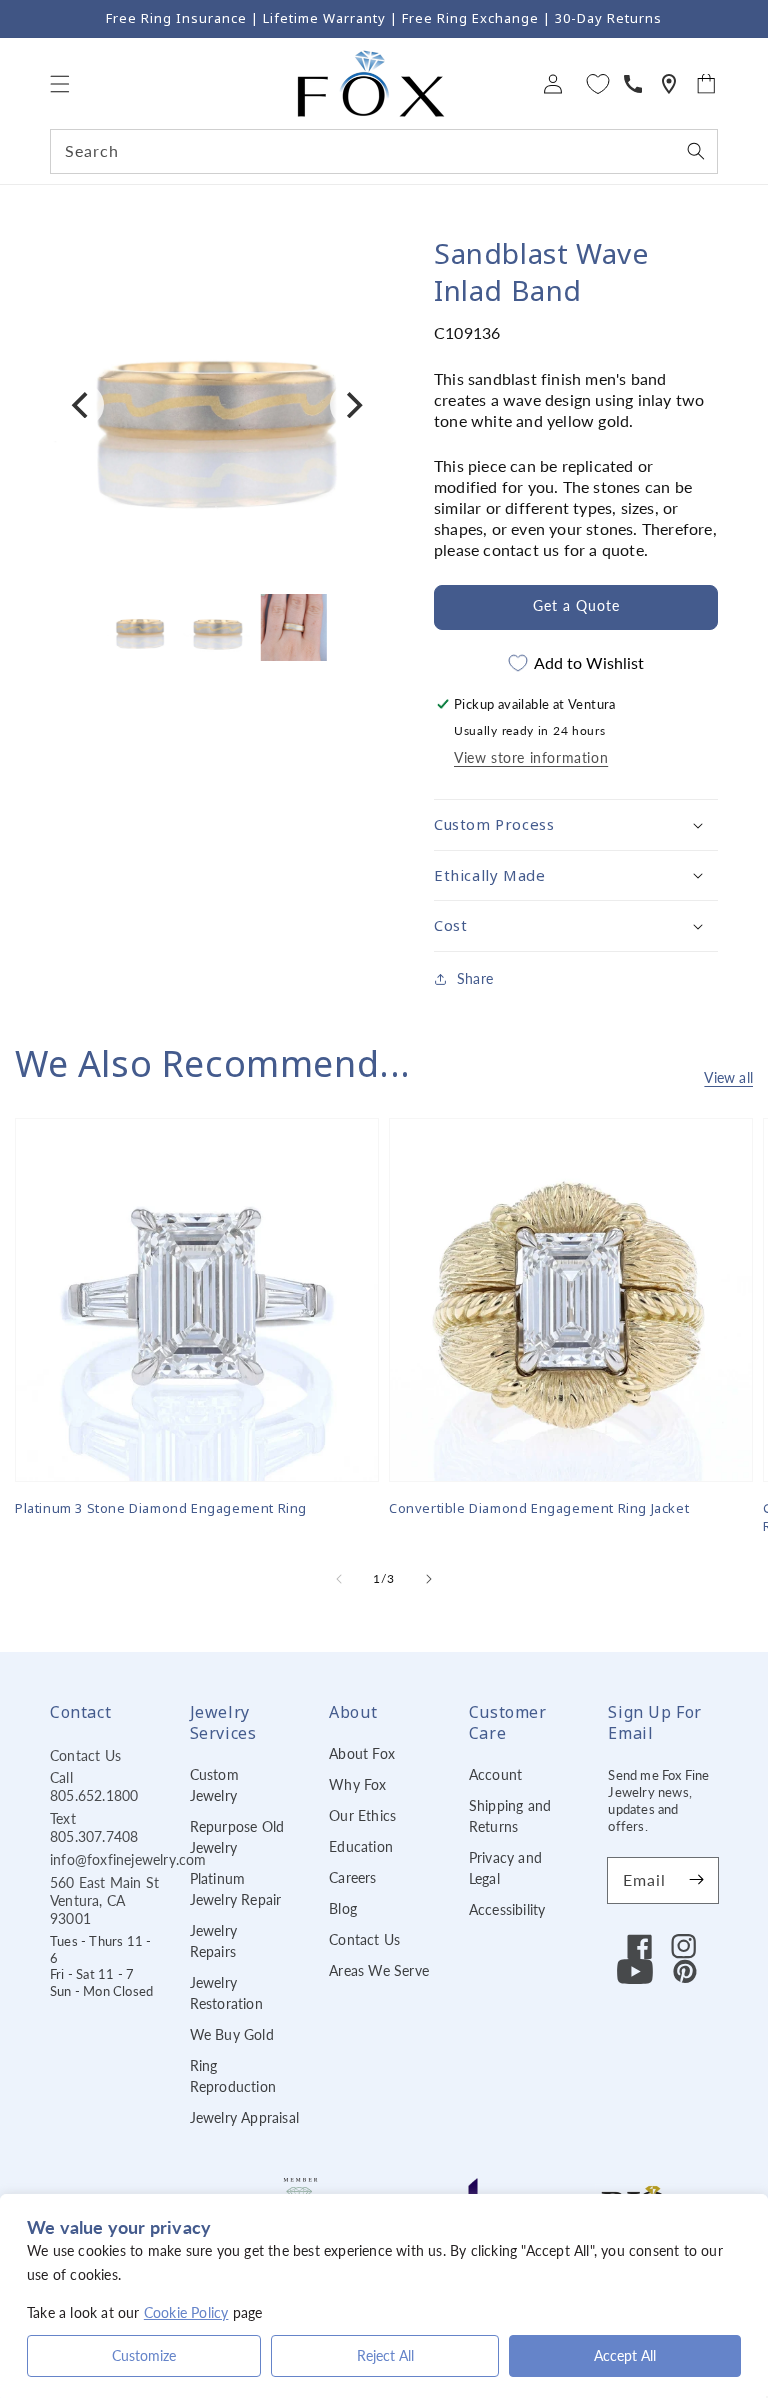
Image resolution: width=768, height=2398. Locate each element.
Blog (343, 1908)
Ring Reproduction (233, 2076)
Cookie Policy (186, 2312)
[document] (217, 404)
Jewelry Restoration (226, 1993)
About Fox (362, 1753)
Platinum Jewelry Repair (236, 1889)
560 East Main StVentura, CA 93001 (104, 1900)
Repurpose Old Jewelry (237, 1837)
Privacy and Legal (505, 1868)
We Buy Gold (232, 2034)
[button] (60, 84)
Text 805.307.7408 (94, 1827)
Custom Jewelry (214, 1785)
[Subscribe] (696, 1880)
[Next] (352, 405)
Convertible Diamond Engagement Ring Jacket (539, 1508)
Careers (352, 1877)
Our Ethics (362, 1815)
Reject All (385, 2355)
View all (728, 1077)
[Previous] (82, 405)
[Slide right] (429, 1579)
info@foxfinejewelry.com (128, 1859)
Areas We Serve (379, 1970)
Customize (144, 2355)
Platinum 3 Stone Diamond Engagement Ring (161, 1508)
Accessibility (507, 1909)
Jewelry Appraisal (244, 2117)
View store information (531, 757)
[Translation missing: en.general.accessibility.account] (633, 83)
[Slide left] (339, 1579)
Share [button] (475, 978)
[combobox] (384, 151)
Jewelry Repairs (213, 1941)
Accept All (625, 2355)
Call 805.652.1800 (94, 1786)
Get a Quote (576, 605)
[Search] (696, 151)
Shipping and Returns (510, 1816)
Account (495, 1774)
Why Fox (357, 1784)
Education (361, 1846)
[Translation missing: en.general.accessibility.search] (669, 83)
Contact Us (85, 1755)
